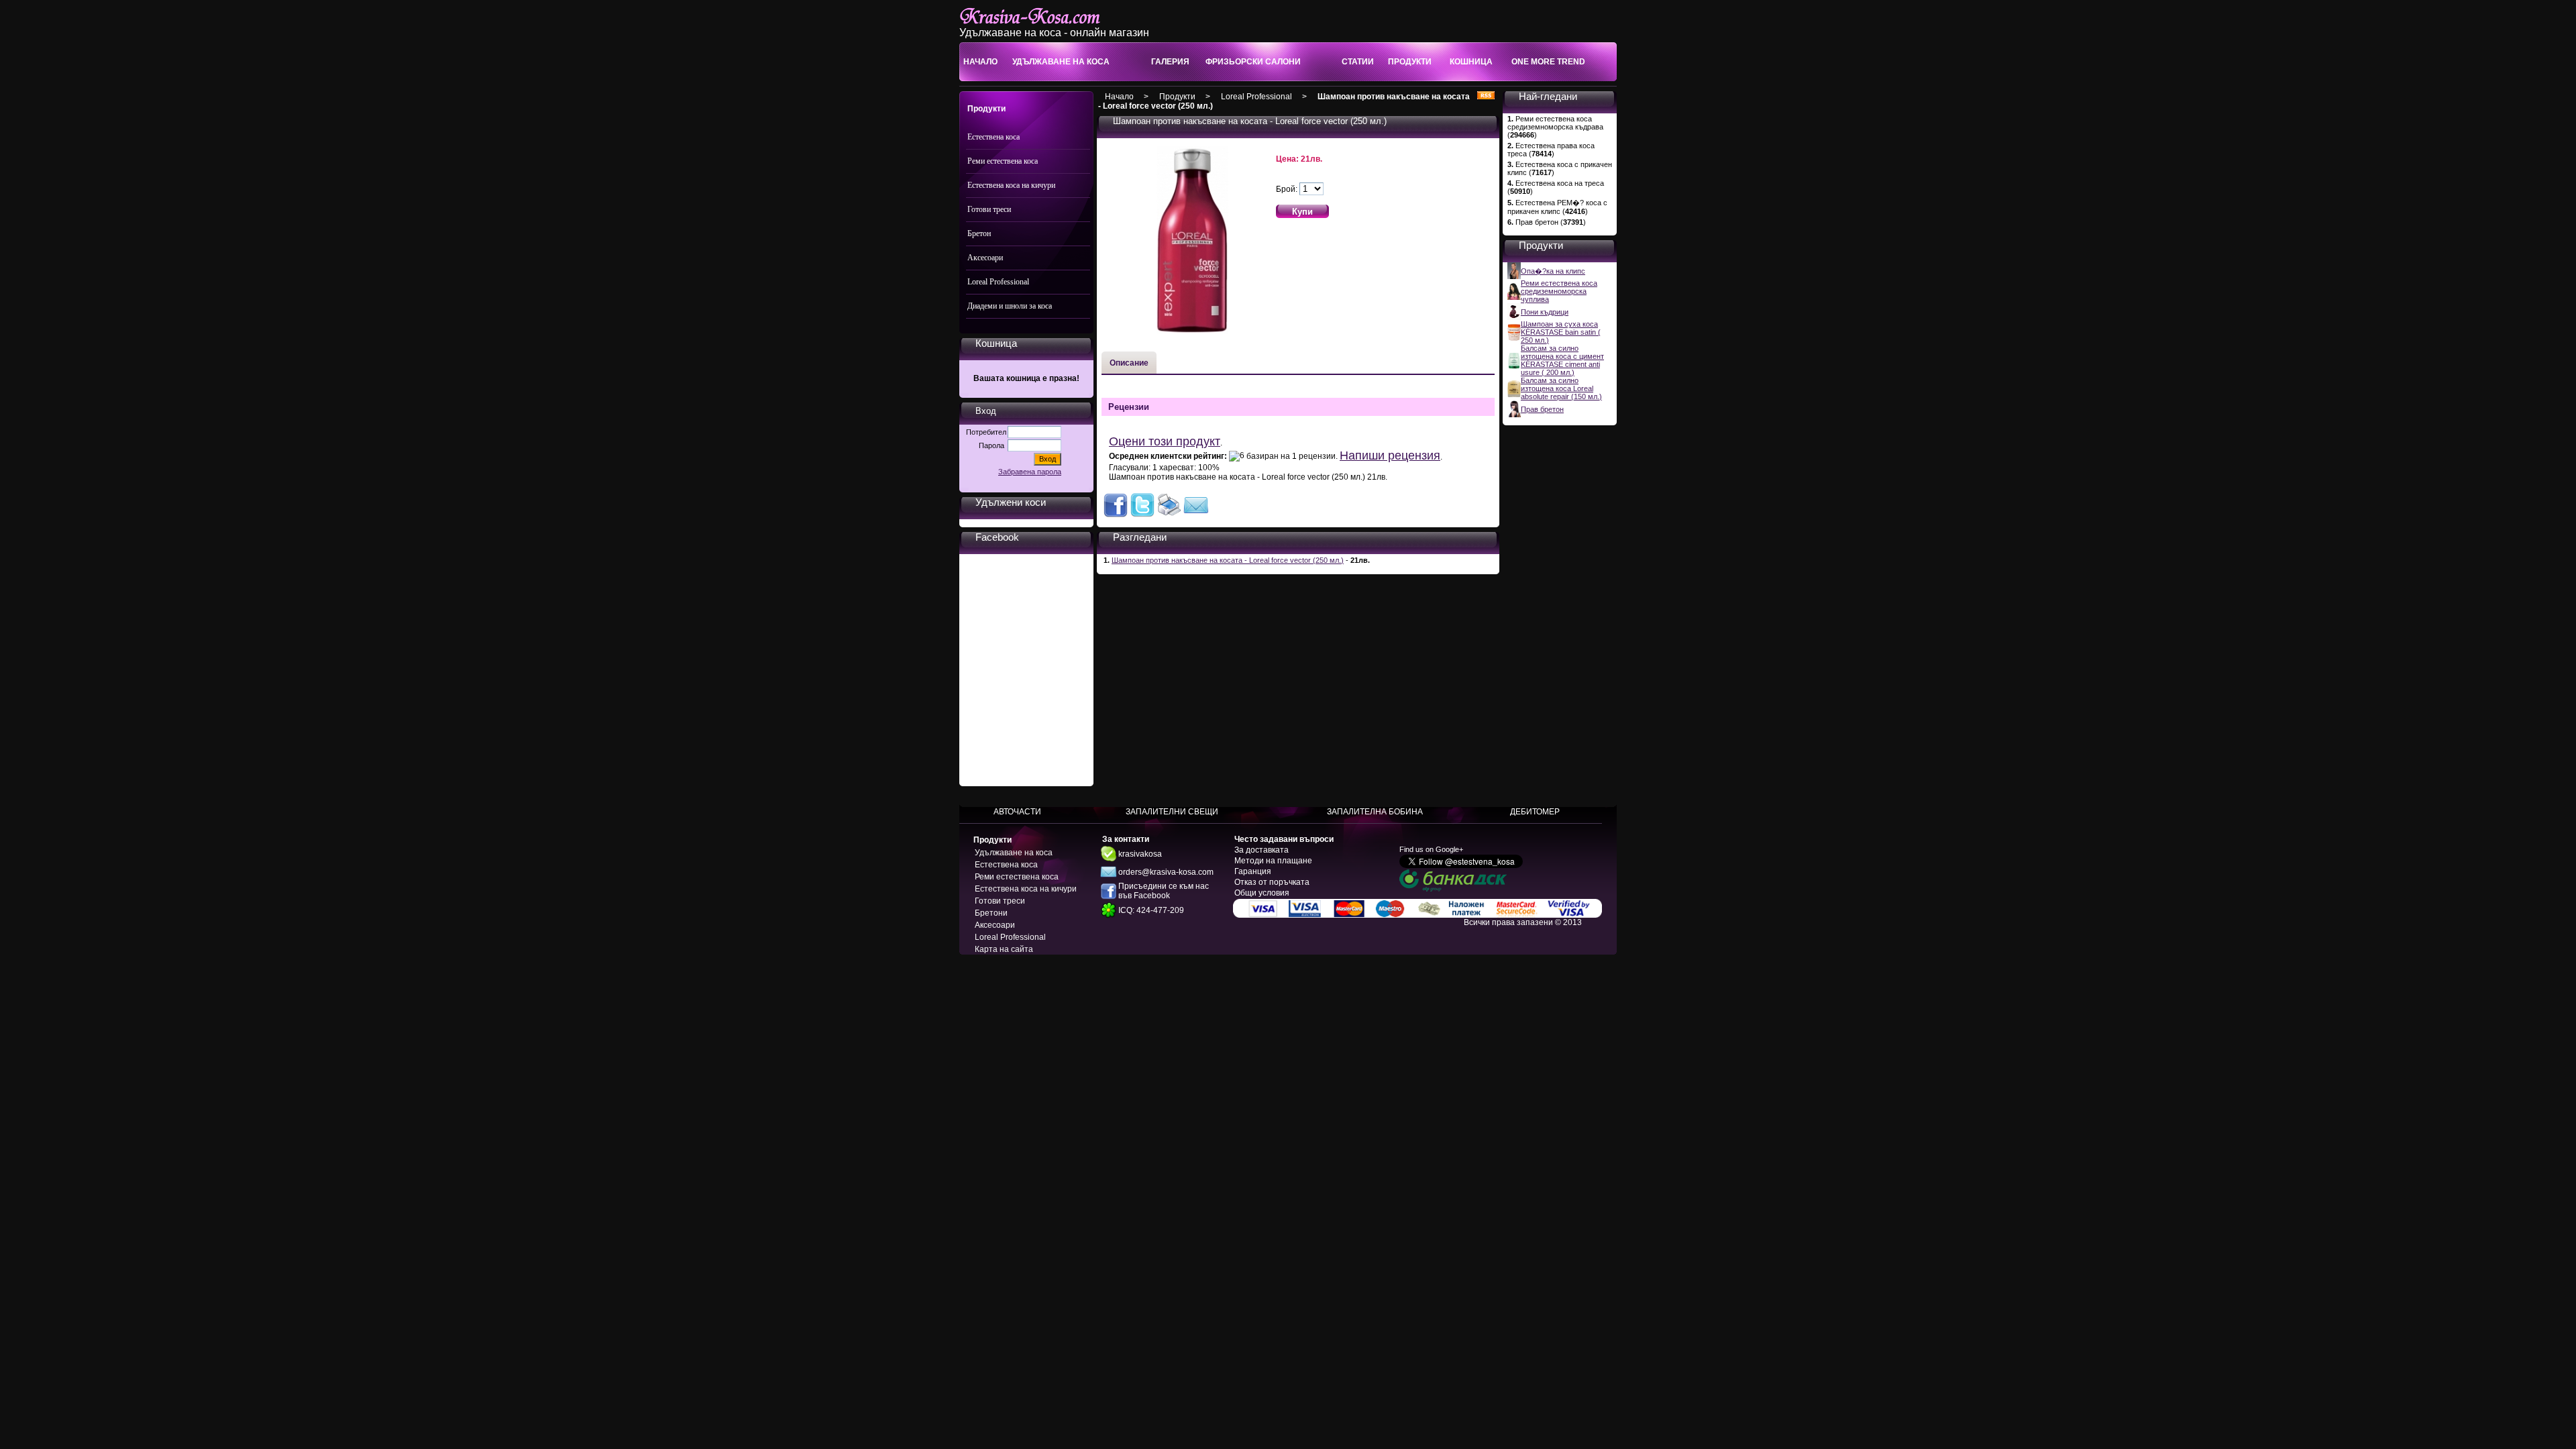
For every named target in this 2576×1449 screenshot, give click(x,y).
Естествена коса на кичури (1011, 185)
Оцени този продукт (1165, 441)
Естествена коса (994, 137)
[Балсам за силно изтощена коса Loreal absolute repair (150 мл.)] (1514, 394)
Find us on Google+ (1431, 849)
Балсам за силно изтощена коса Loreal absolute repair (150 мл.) (1561, 388)
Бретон (979, 233)
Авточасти (1017, 812)
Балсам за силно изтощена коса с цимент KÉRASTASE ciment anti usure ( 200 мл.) (1562, 360)
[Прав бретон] (1514, 415)
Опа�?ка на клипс (1553, 271)
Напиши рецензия (1390, 455)
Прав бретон (1537, 222)
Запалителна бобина (1375, 812)
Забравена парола (1030, 472)
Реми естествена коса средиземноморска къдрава (1555, 123)
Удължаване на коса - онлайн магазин (1054, 33)
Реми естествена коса (1003, 161)
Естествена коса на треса (1560, 183)
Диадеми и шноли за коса (1010, 306)
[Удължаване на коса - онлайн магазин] (1044, 24)
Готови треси (989, 209)
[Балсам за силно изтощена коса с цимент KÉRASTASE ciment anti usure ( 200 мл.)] (1514, 366)
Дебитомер (1535, 812)
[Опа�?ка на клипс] (1514, 276)
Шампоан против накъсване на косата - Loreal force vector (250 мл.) (1228, 560)
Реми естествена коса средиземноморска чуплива (1559, 291)
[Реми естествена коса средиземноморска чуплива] (1514, 297)
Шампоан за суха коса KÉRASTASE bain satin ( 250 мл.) (1561, 332)
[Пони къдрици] (1514, 317)
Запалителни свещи (1172, 812)
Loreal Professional (998, 282)
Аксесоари (985, 258)
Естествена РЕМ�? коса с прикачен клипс (1557, 207)
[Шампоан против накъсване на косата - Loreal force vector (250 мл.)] (1116, 515)
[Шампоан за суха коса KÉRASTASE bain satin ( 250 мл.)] (1514, 338)
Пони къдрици (1545, 312)
